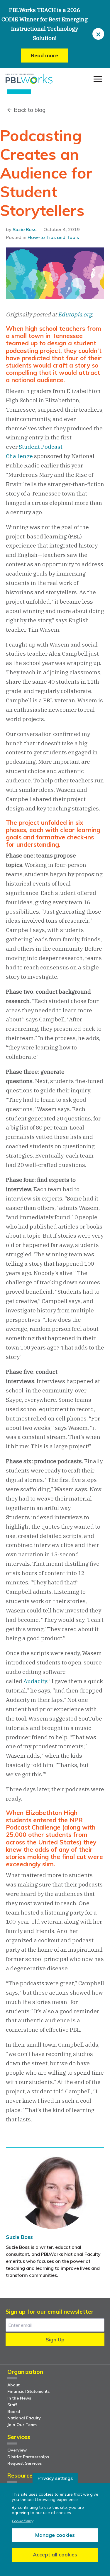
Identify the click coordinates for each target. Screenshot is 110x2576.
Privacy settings (55, 2478)
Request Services (24, 2463)
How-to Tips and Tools (53, 237)
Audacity (35, 1681)
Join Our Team (22, 2425)
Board (14, 2412)
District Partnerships (28, 2457)
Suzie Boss (24, 229)
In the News (19, 2398)
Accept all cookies (55, 2555)
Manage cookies (55, 2535)
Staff (12, 2405)
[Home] (29, 79)
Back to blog (30, 110)
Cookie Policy (22, 2521)
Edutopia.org (75, 314)
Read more (45, 55)
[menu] (98, 79)
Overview (17, 2450)
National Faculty (24, 2418)
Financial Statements (28, 2391)
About (13, 2385)
